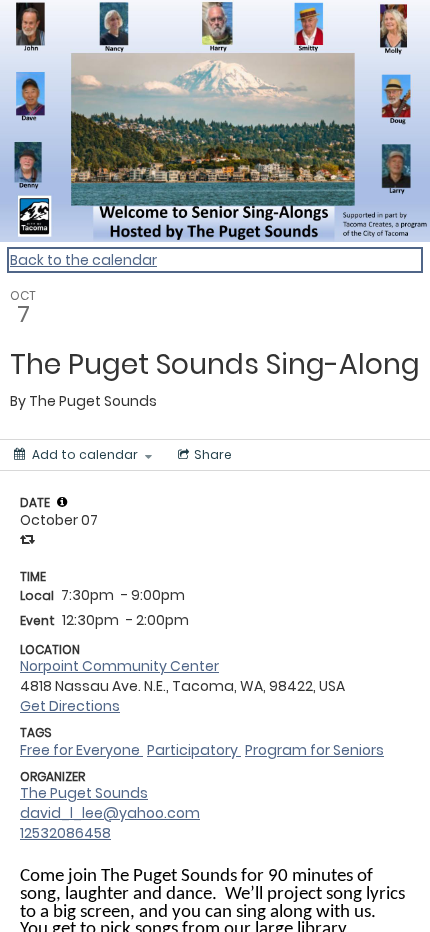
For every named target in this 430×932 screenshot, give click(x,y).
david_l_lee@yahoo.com (110, 813)
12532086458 (65, 833)
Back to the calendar (83, 260)
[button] (62, 502)
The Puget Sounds (84, 793)
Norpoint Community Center (119, 666)
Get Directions (70, 706)
